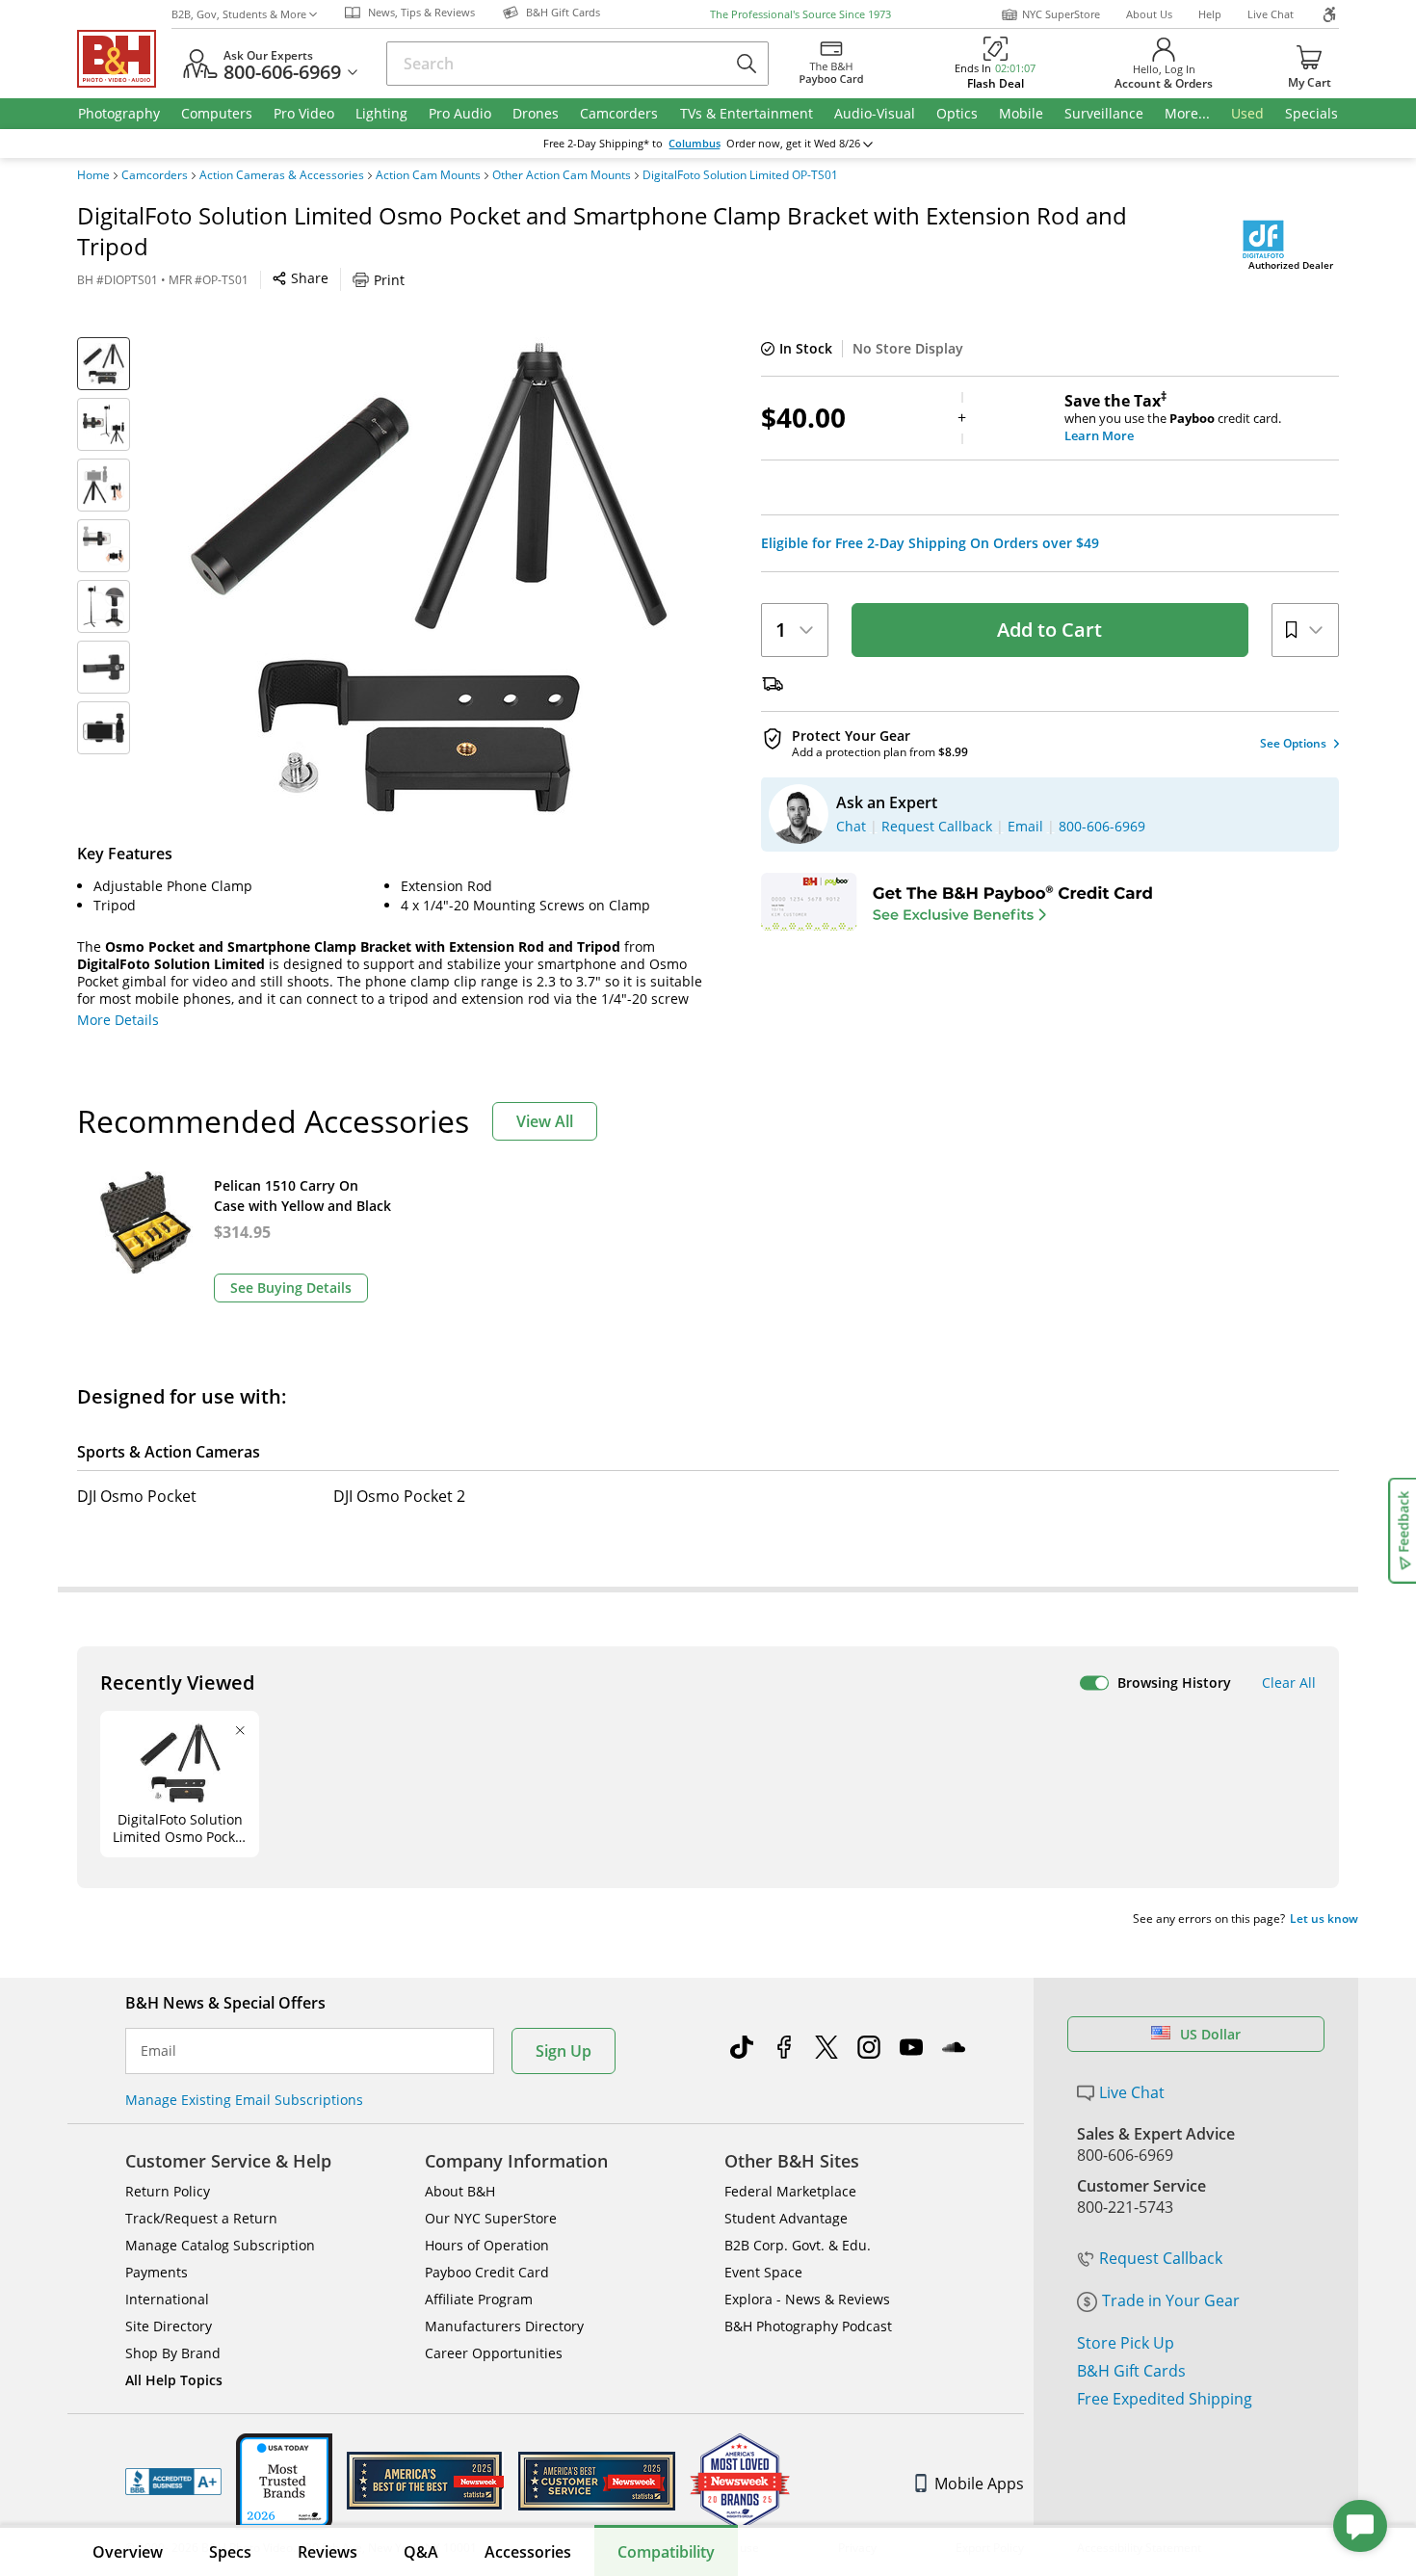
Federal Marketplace (790, 2191)
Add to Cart (1049, 630)
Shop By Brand (173, 2353)
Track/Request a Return (201, 2218)
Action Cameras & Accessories (282, 175)
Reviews (328, 2552)
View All (545, 1121)
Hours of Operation (487, 2245)
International (167, 2299)
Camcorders (155, 175)
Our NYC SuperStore (491, 2218)
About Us (1149, 14)
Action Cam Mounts (428, 175)
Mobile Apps (979, 2484)
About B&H (460, 2191)
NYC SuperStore (1061, 14)
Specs (230, 2552)
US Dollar (1210, 2034)
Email (158, 2051)
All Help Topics (174, 2380)
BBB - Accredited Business (173, 2482)
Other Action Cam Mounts (562, 175)
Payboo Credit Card (487, 2272)
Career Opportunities (494, 2353)
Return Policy (168, 2191)
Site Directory (169, 2326)
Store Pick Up (1126, 2343)
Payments (157, 2272)
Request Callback (1161, 2258)
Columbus (695, 144)
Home (93, 175)
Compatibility (666, 2552)
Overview (128, 2552)
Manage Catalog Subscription (220, 2245)
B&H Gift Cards (1131, 2371)
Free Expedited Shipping (1165, 2399)
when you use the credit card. (1173, 418)
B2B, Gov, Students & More (239, 14)
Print (389, 280)
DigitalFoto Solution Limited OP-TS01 (740, 175)
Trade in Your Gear (1171, 2300)
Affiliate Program (479, 2299)
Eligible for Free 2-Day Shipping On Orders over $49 (930, 543)
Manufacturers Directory (504, 2326)
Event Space (763, 2272)
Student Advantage (786, 2218)
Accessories (528, 2552)
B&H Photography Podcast (808, 2326)
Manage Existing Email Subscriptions (244, 2100)
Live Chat (1271, 14)
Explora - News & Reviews (807, 2299)
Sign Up (564, 2051)
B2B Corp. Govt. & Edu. (798, 2245)
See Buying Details (291, 1288)
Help (1210, 14)
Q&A (421, 2552)
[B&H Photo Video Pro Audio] (124, 59)
